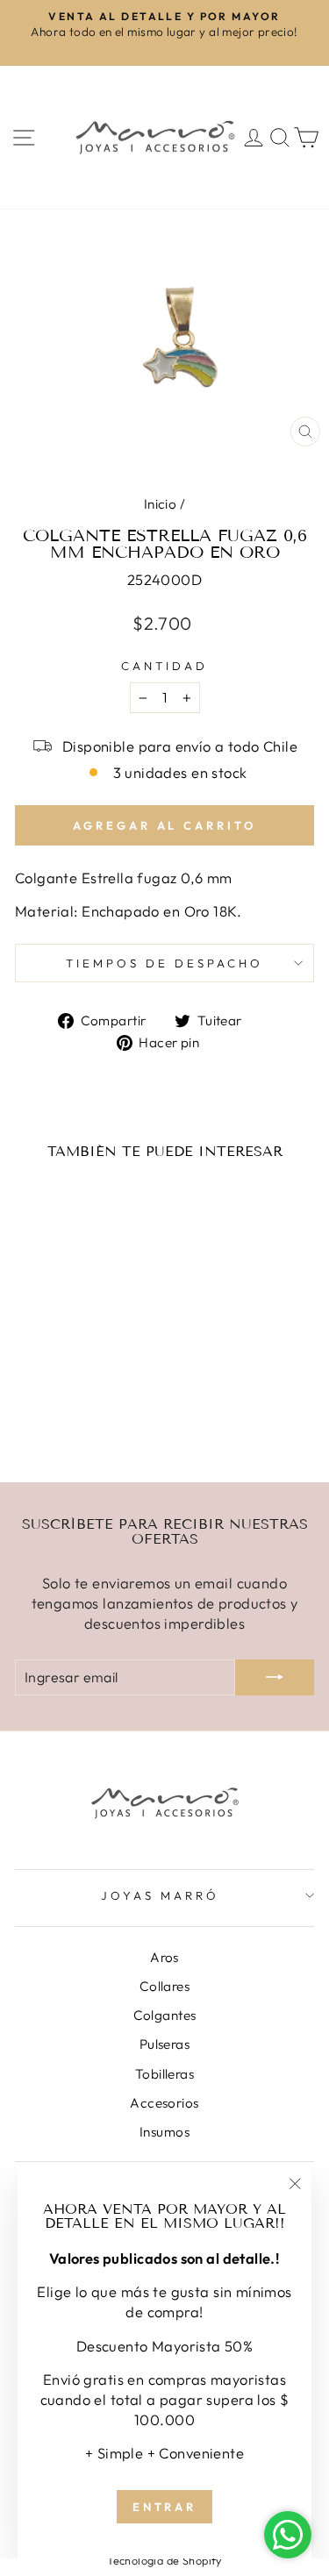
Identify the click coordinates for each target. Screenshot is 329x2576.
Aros (164, 1957)
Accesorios (164, 2103)
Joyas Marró (160, 1895)
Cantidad (164, 666)
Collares (164, 1986)
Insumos (164, 2132)
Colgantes (165, 2015)
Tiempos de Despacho (164, 963)
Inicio (160, 504)
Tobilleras (164, 2074)
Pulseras (164, 2044)
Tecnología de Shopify (164, 2560)
